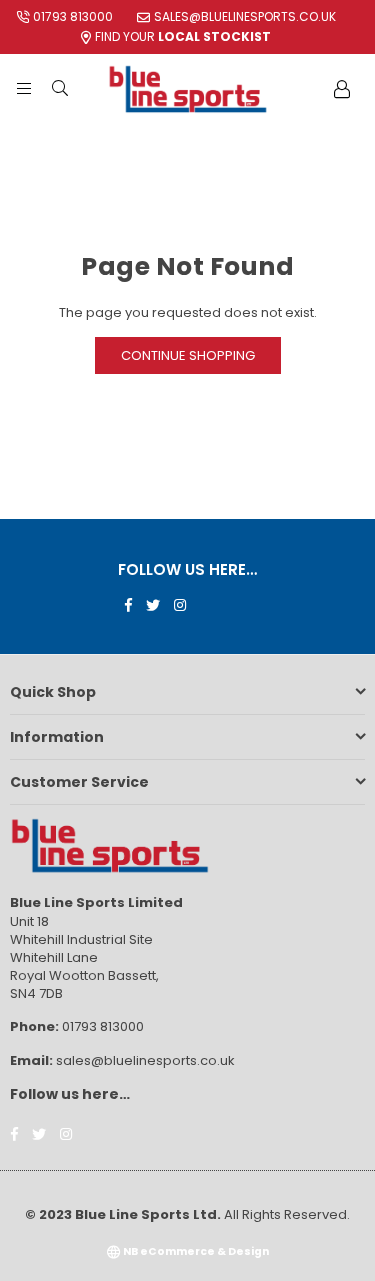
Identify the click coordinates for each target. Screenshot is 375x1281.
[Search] (60, 89)
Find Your (183, 36)
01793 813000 (73, 16)
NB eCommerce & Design (196, 1251)
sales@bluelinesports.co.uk (245, 16)
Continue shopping (188, 355)
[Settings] (342, 89)
